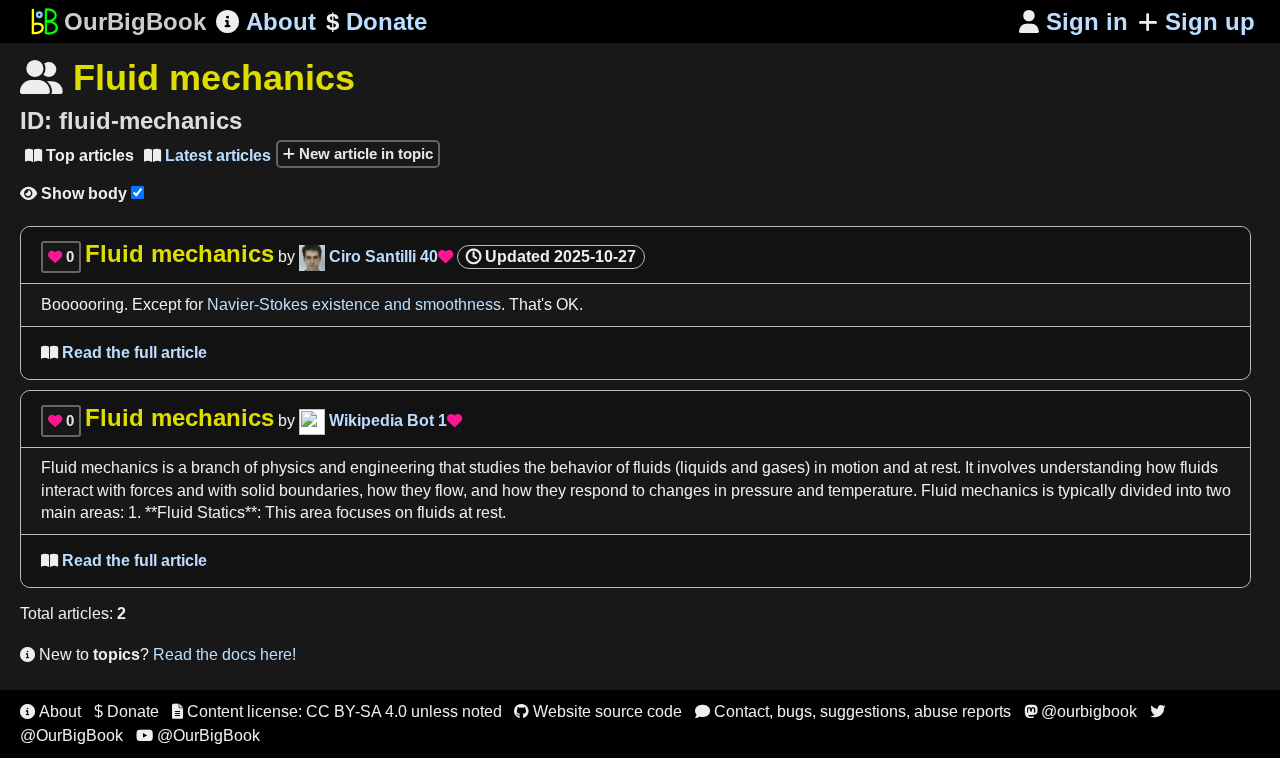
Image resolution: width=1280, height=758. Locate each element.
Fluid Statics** (207, 512)
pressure (762, 490)
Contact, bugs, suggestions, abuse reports (853, 711)
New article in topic (364, 153)
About (266, 21)
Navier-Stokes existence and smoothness (354, 304)
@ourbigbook (1080, 711)
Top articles (79, 155)
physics (288, 467)
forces (151, 490)
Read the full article (124, 352)
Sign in (1073, 21)
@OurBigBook (198, 735)
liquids (703, 467)
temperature (870, 490)
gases (783, 467)
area (316, 512)
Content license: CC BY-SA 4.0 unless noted (337, 711)
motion (855, 467)
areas (100, 512)
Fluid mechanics (99, 467)
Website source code (598, 711)
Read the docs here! (224, 654)
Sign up (1210, 21)
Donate (376, 21)
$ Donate (126, 711)
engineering (392, 467)
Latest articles (207, 155)
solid (258, 490)
